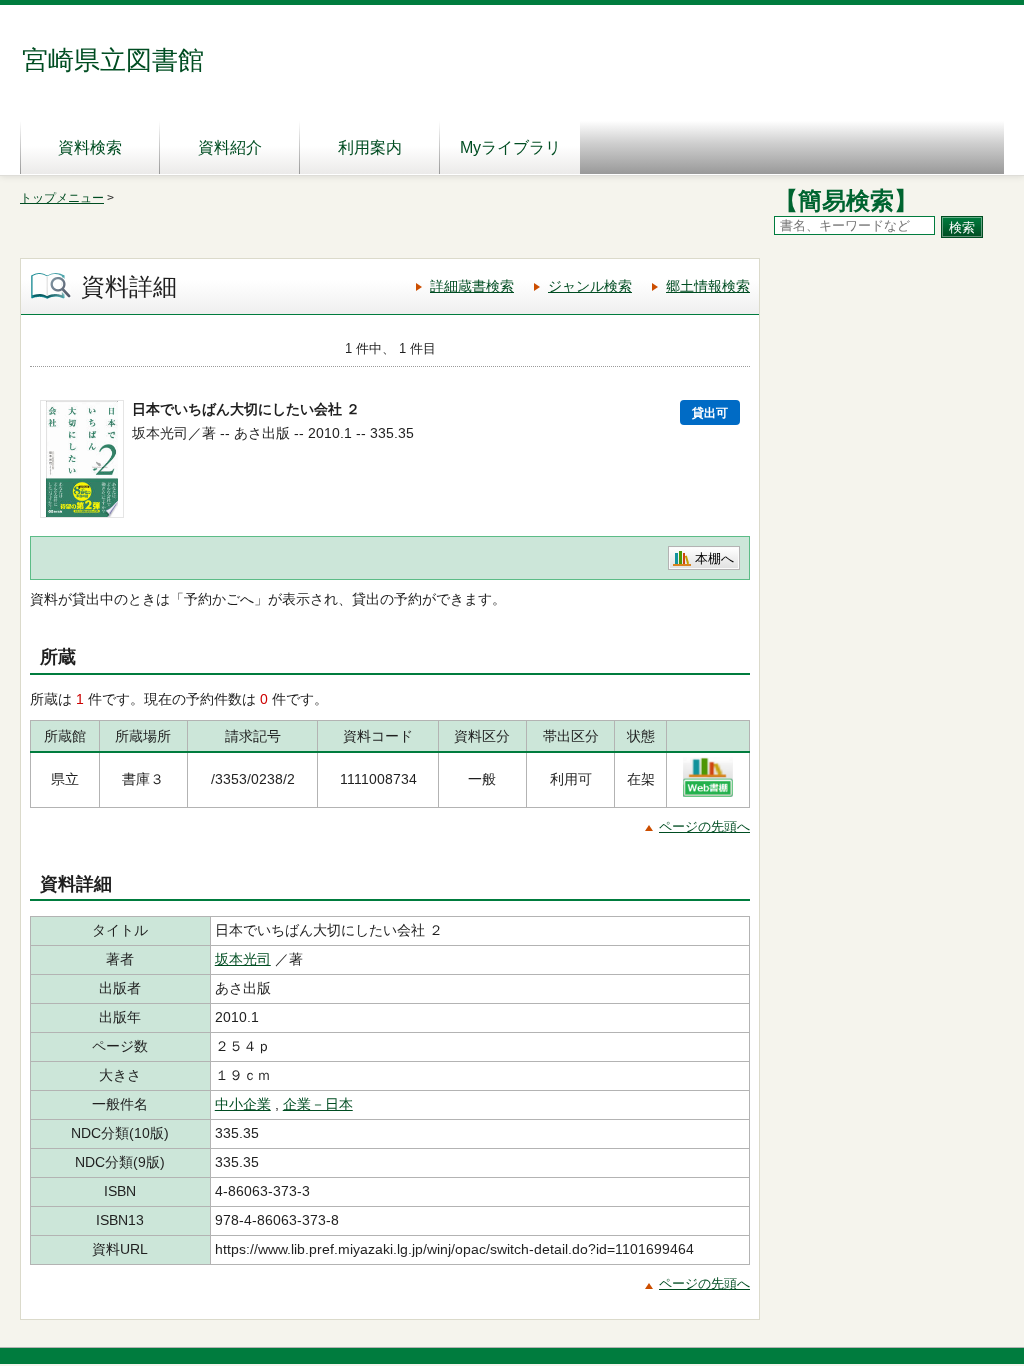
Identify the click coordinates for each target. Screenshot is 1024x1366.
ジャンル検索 (590, 286)
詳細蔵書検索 (472, 286)
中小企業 (243, 1104)
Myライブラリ (510, 147)
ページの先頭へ (704, 826)
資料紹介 (230, 147)
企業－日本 (318, 1104)
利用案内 (370, 147)
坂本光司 (243, 959)
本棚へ (714, 558)
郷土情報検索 (708, 286)
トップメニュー (62, 198)
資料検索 (90, 147)
